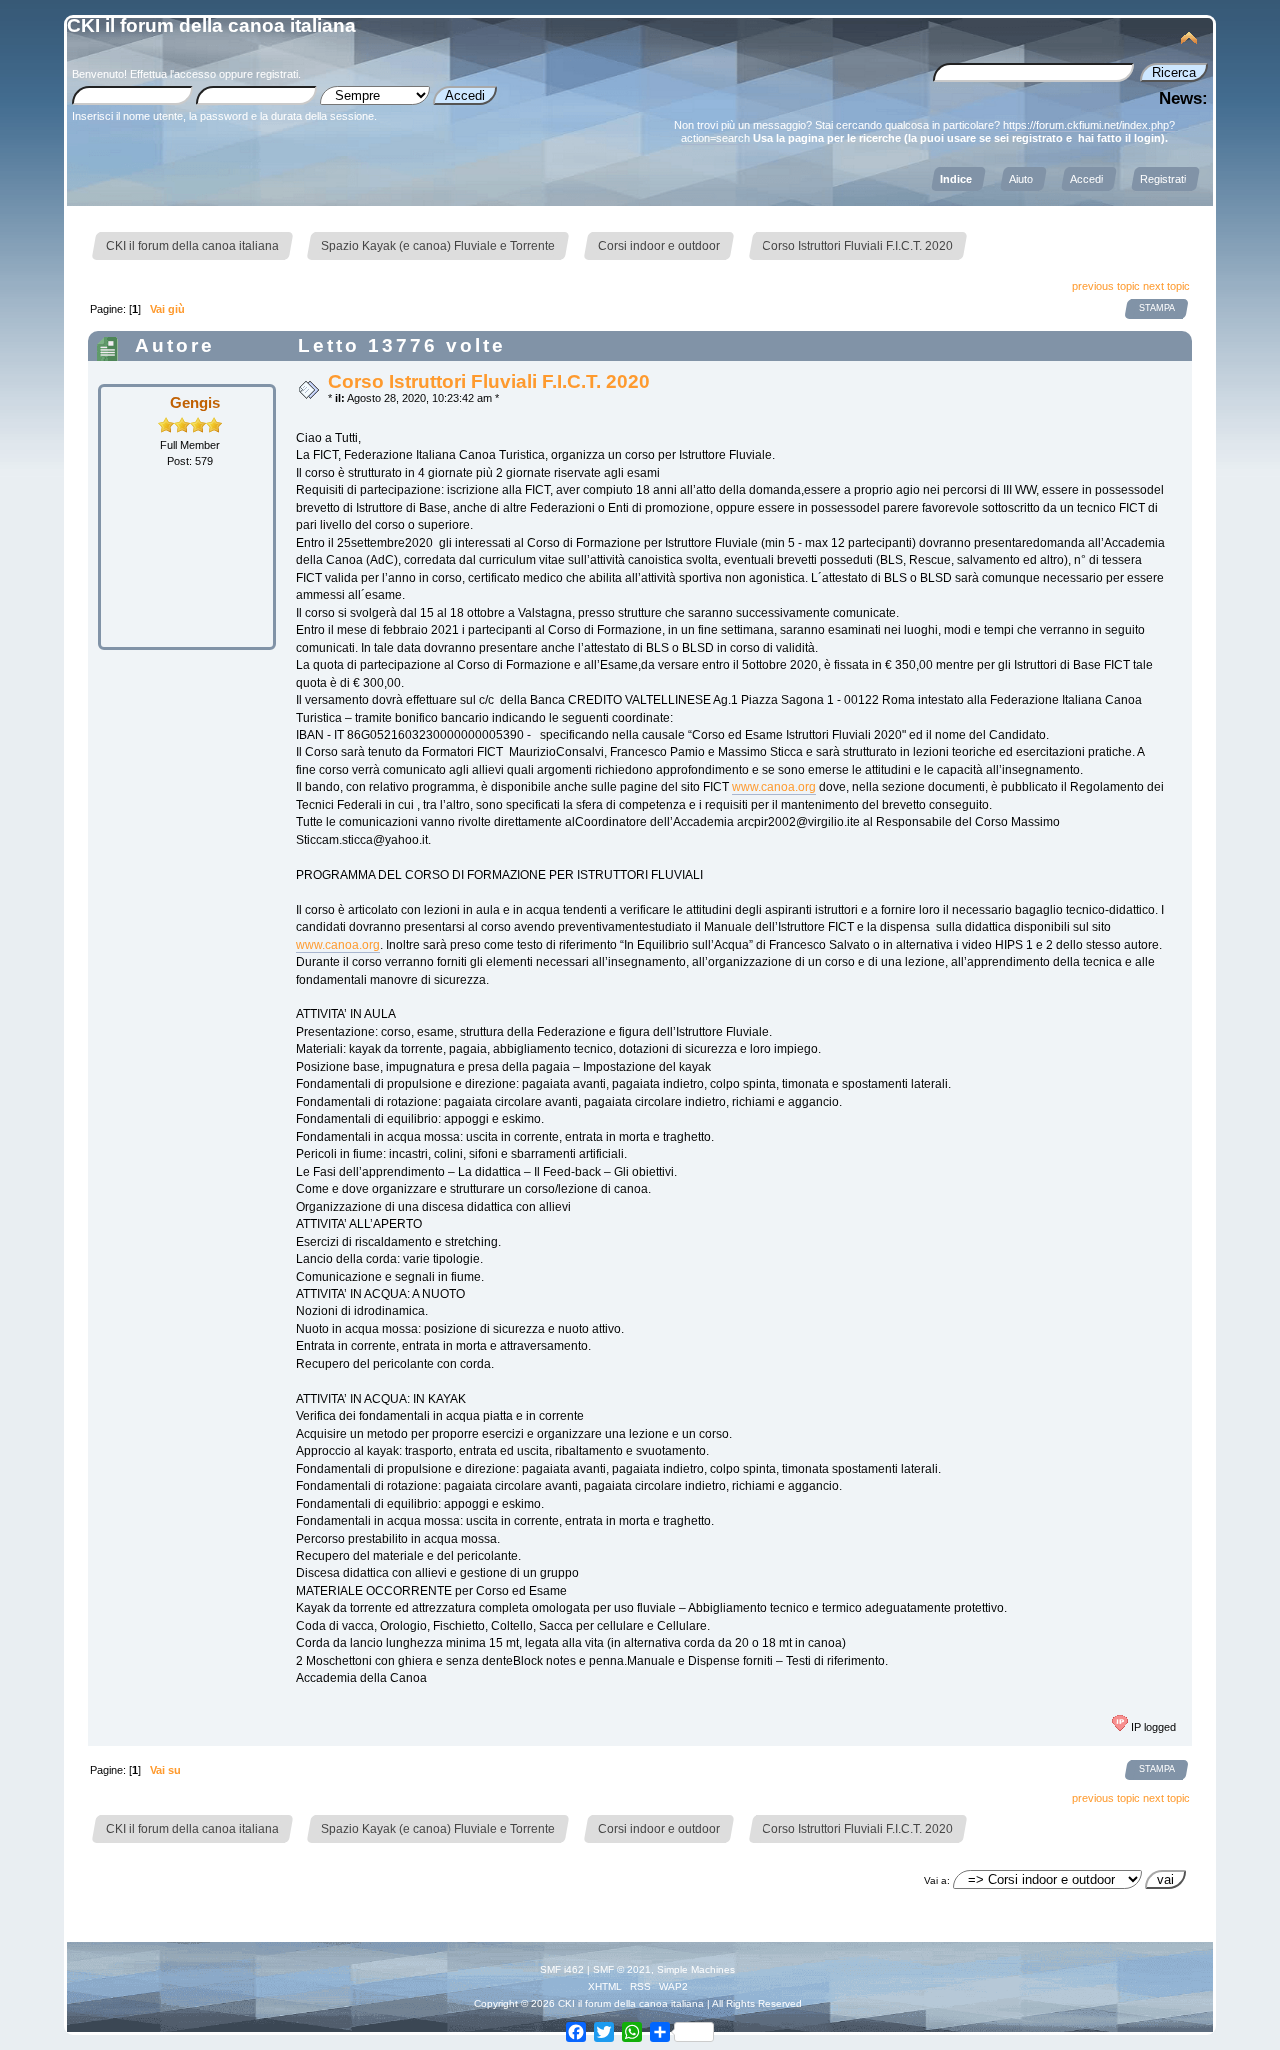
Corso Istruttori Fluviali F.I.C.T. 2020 (489, 381)
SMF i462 (562, 1969)
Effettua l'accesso (173, 74)
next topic (1166, 286)
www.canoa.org (774, 787)
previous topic (1106, 286)
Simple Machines (696, 1969)
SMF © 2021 (622, 1969)
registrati (277, 74)
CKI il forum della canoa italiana (211, 25)
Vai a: (937, 1880)
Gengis (195, 402)
